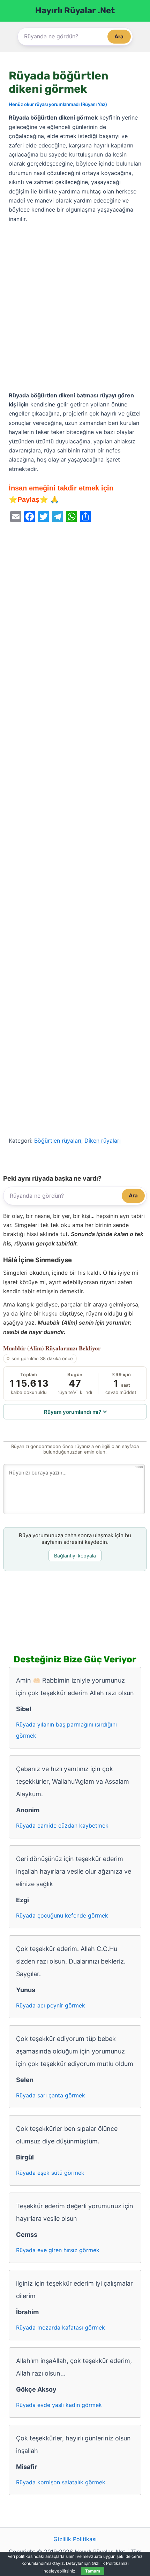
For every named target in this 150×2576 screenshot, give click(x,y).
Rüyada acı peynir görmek (51, 2005)
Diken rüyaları (103, 1141)
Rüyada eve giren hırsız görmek (58, 2250)
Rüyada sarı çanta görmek (51, 2095)
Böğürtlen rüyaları (58, 1141)
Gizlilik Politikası (75, 2539)
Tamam (93, 2571)
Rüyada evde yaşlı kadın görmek (59, 2405)
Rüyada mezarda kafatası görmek (61, 2327)
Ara (119, 36)
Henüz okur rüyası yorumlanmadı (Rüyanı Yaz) (58, 104)
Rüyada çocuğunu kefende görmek (62, 1915)
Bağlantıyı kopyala (75, 1556)
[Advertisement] (75, 307)
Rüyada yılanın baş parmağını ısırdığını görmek (66, 1730)
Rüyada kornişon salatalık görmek (61, 2482)
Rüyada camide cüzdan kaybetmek (62, 1826)
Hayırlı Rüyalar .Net (75, 10)
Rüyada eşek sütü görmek (50, 2173)
